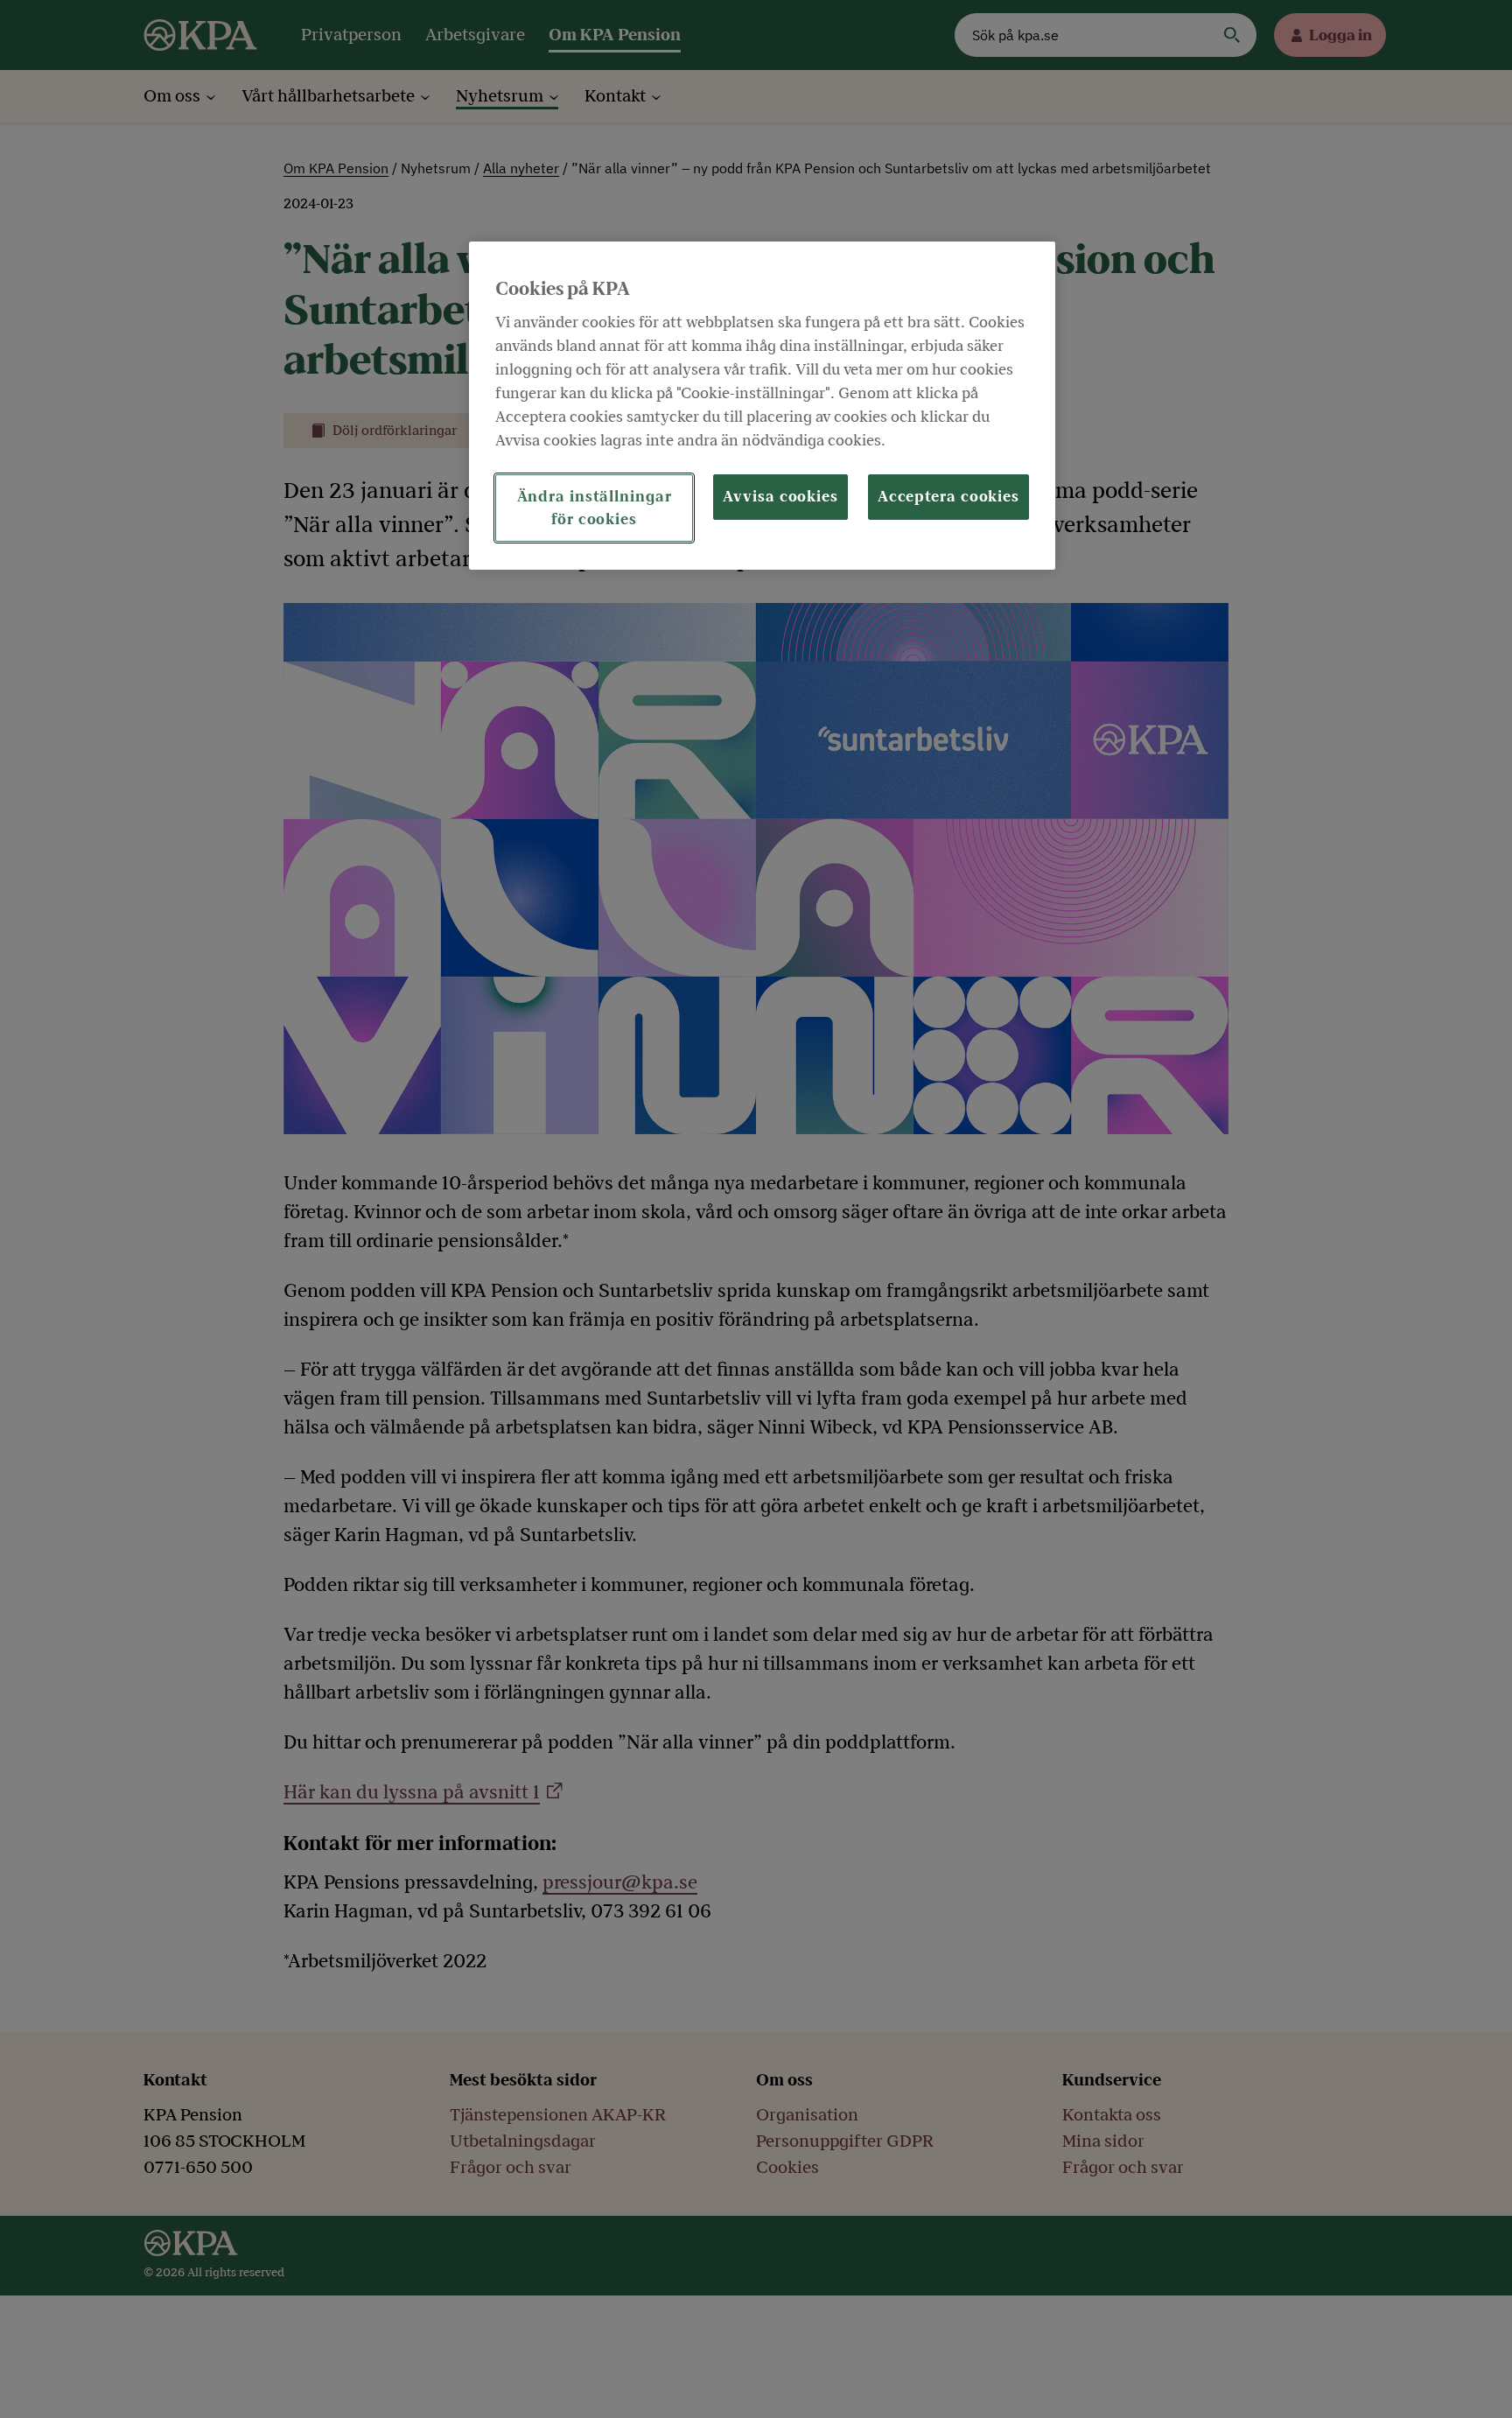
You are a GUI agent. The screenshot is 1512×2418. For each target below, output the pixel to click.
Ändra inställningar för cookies (595, 508)
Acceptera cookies (948, 498)
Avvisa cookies (780, 498)
